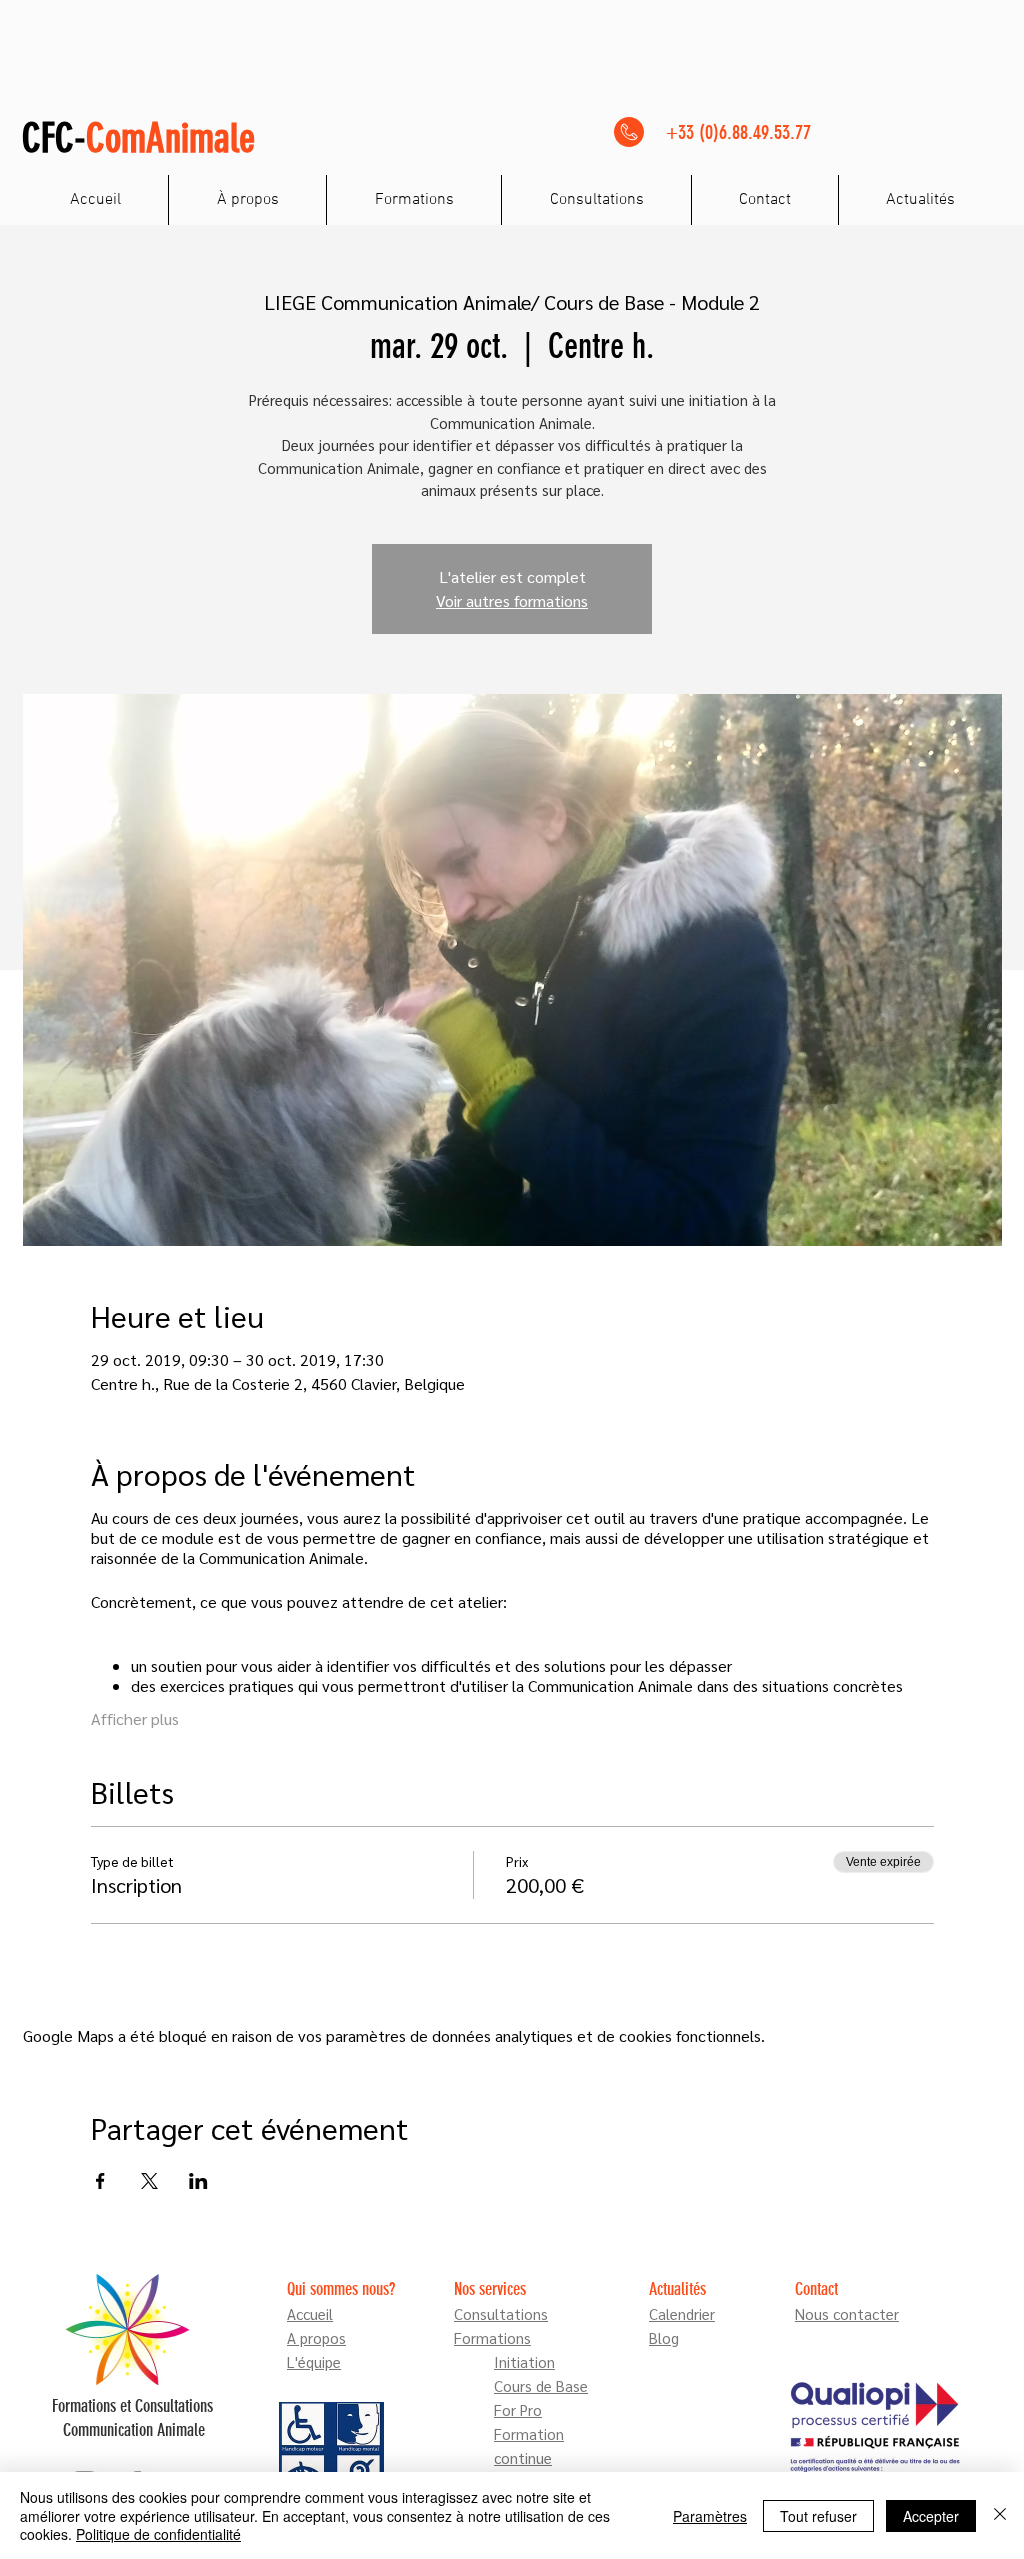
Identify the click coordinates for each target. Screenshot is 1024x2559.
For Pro (518, 2409)
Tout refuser (818, 2516)
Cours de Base (541, 2385)
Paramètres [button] (710, 2516)
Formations (492, 2337)
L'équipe (314, 2361)
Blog (664, 2337)
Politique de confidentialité (158, 2534)
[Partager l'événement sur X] (149, 2181)
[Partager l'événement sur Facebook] (100, 2181)
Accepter (931, 2516)
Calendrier (682, 2313)
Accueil (310, 2313)
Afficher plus (135, 1718)
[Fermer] (1000, 2515)
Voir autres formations (512, 600)
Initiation (524, 2361)
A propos (316, 2337)
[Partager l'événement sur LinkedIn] (198, 2181)
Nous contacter (847, 2313)
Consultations (501, 2313)
